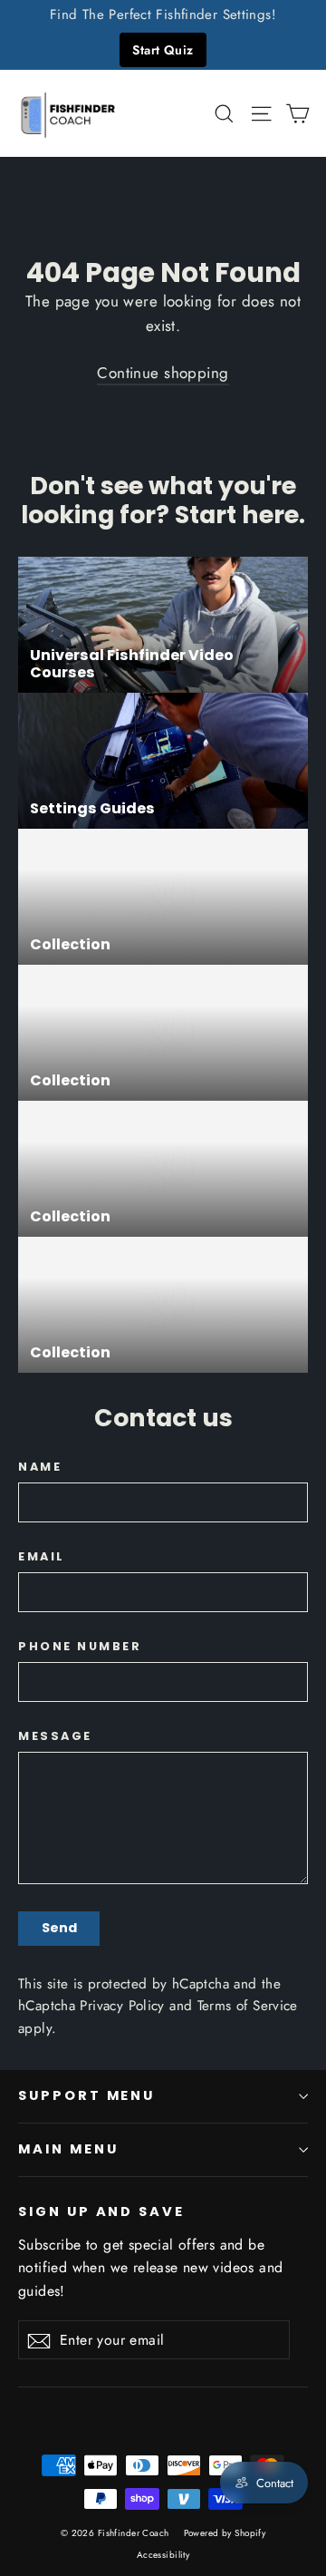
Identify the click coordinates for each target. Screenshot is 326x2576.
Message (55, 1736)
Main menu (68, 2149)
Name (40, 1467)
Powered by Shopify (225, 2533)
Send (59, 1928)
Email (42, 1556)
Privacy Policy (122, 2006)
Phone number (80, 1646)
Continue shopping (163, 373)
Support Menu (86, 2095)
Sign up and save (101, 2211)
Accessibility (163, 2555)
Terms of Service (248, 2006)
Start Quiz (163, 50)
